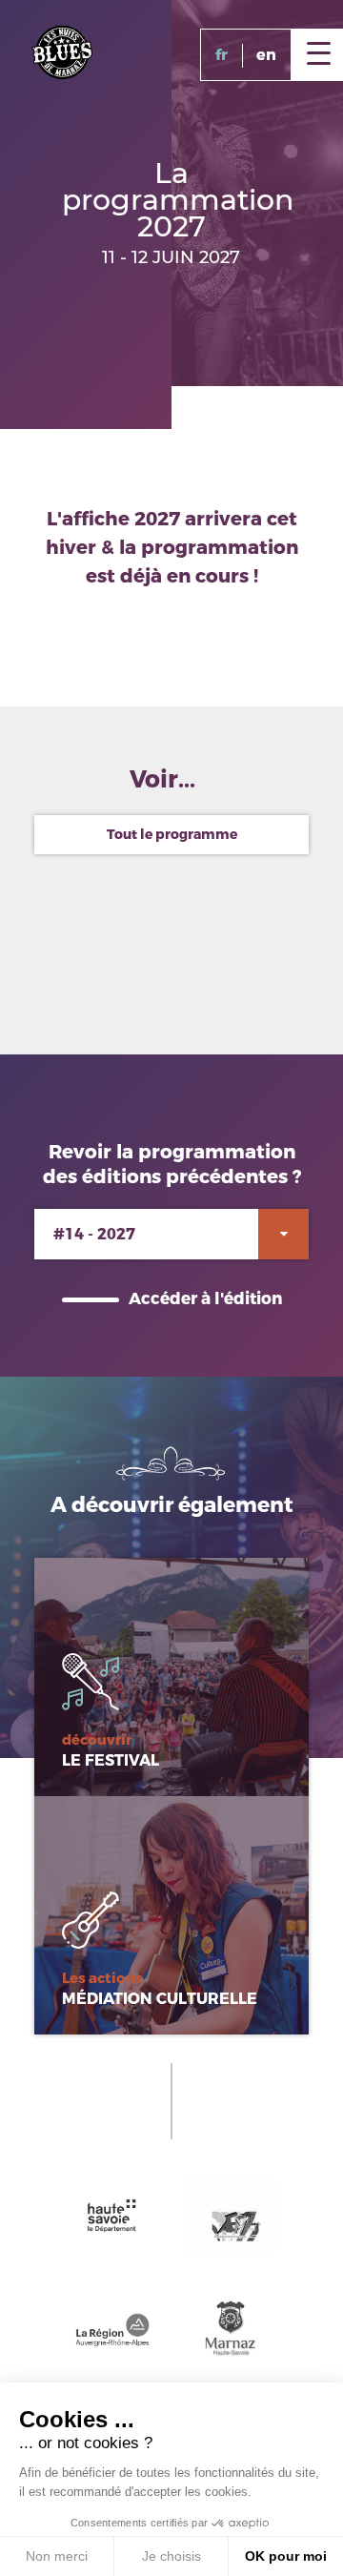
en (266, 55)
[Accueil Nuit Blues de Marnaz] (62, 51)
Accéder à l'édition (205, 1299)
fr (222, 55)
